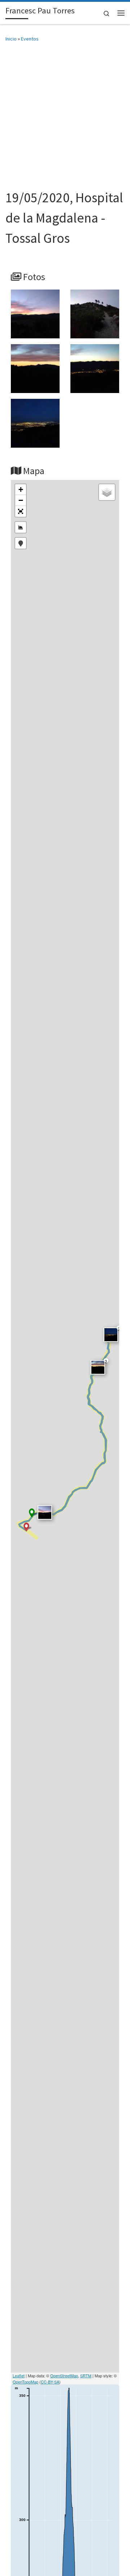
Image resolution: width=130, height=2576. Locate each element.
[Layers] (107, 492)
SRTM (86, 2376)
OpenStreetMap (64, 2376)
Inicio (11, 39)
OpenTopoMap (25, 2382)
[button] (21, 511)
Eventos (30, 39)
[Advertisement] (65, 119)
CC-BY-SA (50, 2382)
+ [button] (21, 489)
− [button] (21, 500)
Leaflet (19, 2376)
